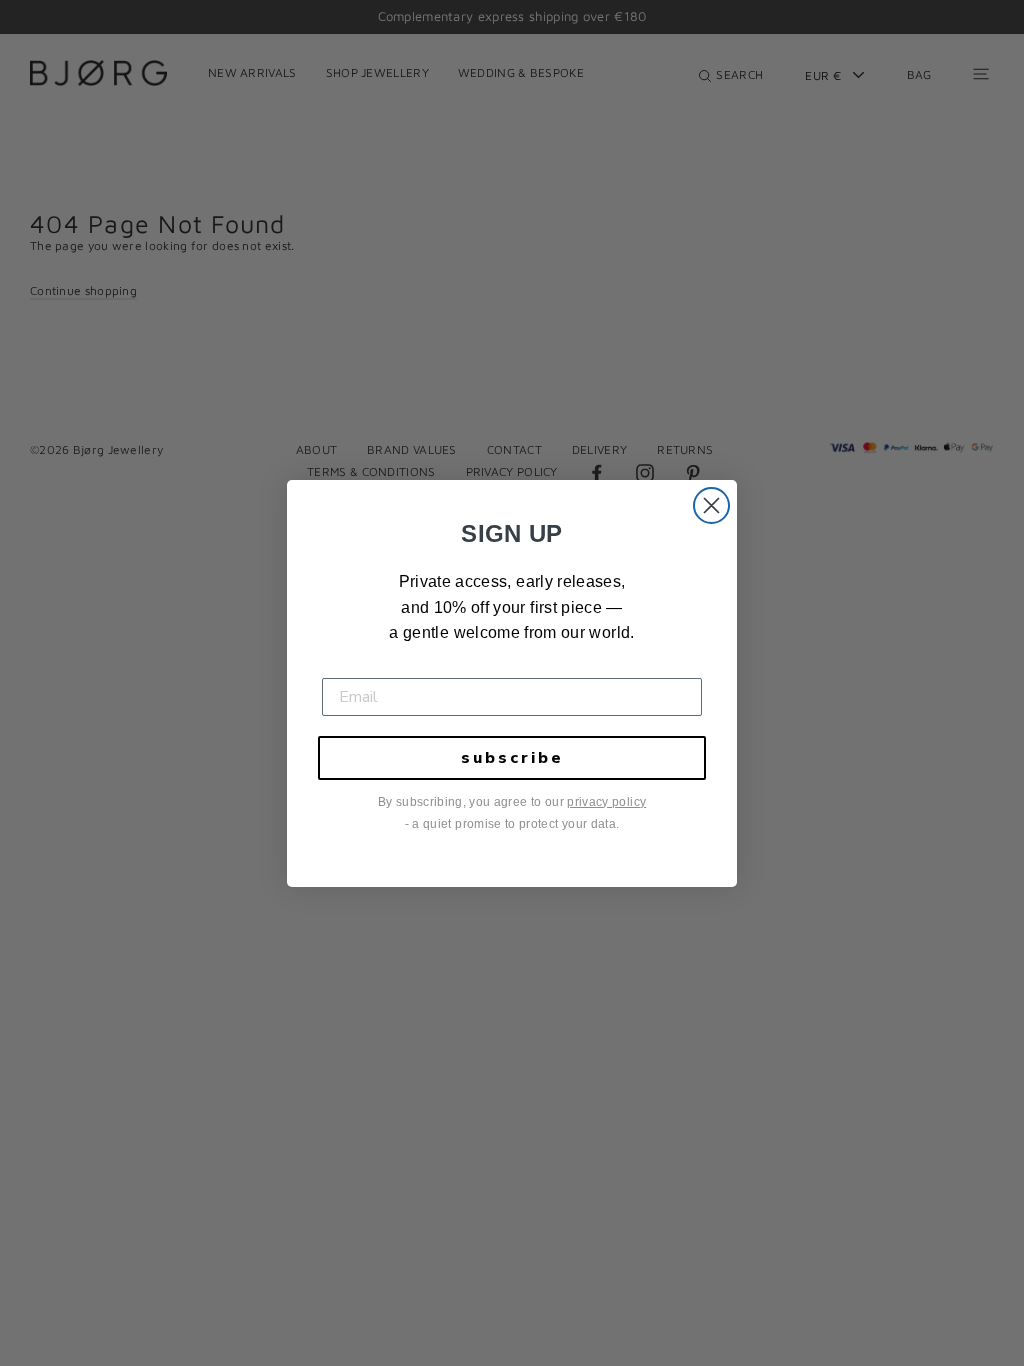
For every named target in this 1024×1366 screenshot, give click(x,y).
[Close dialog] (711, 505)
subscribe (512, 758)
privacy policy (606, 802)
